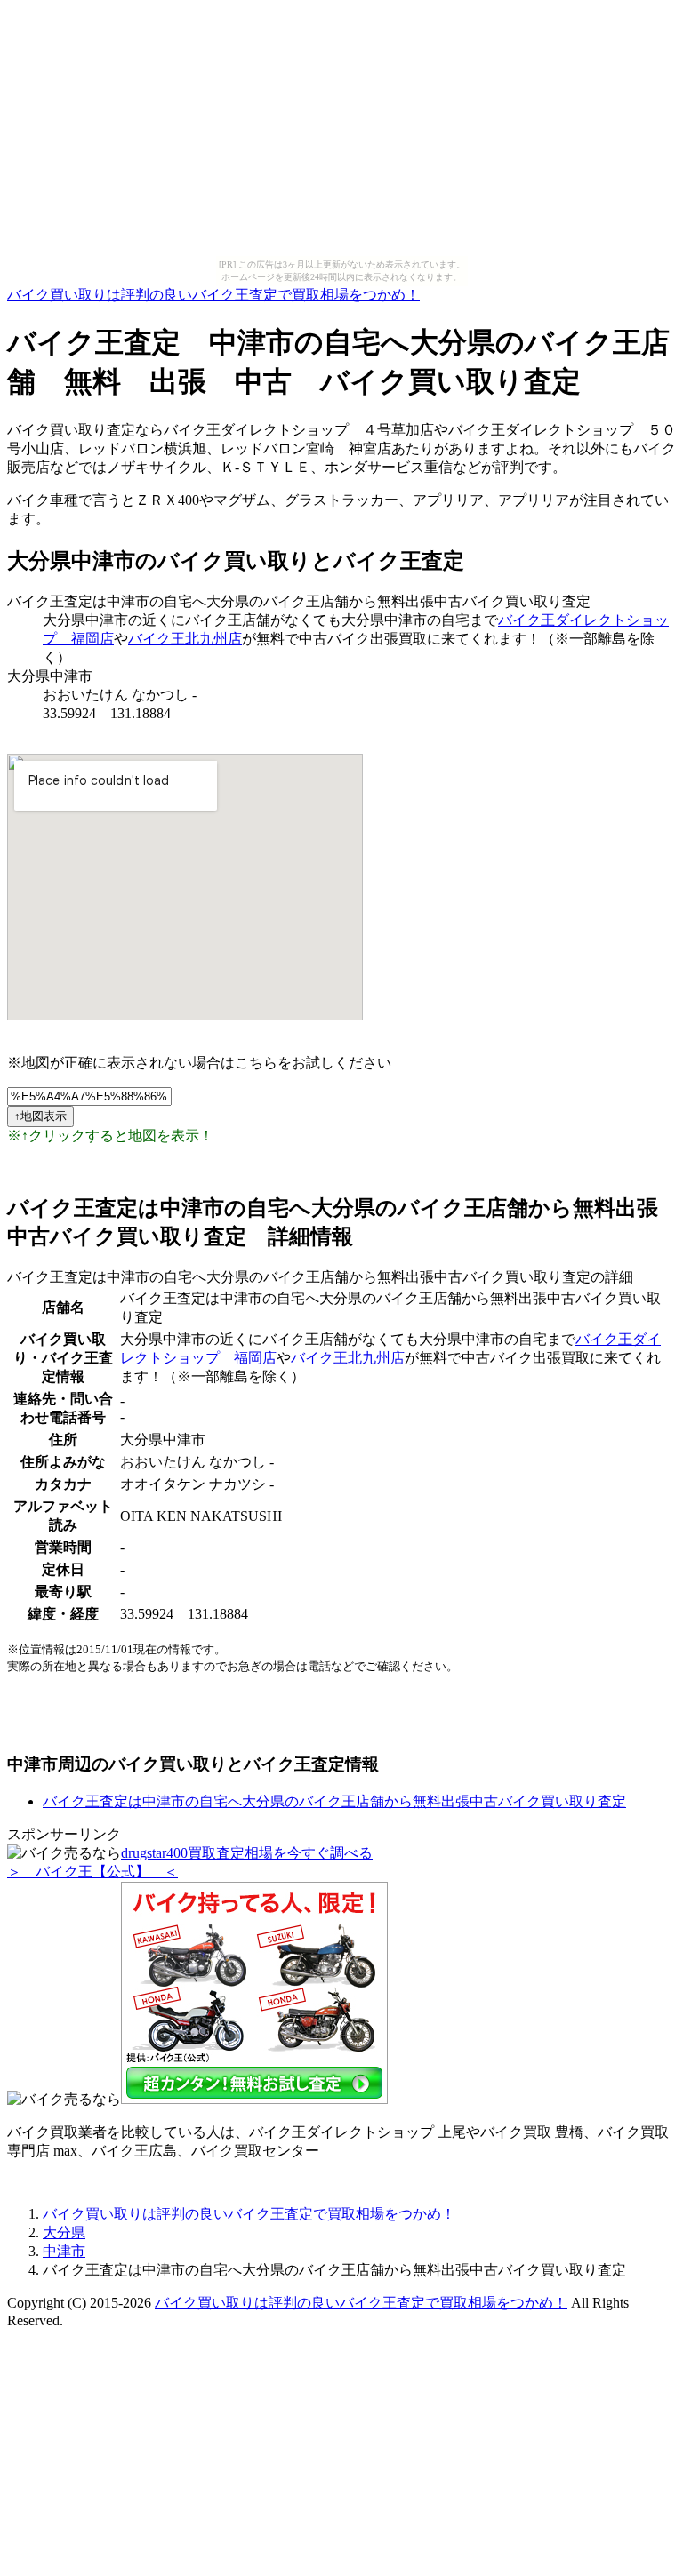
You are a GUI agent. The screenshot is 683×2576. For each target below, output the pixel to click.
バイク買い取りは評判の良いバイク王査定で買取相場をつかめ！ (213, 295)
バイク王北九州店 (185, 639)
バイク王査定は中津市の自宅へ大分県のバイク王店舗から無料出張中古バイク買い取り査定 (334, 1801)
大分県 (64, 2232)
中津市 (64, 2251)
